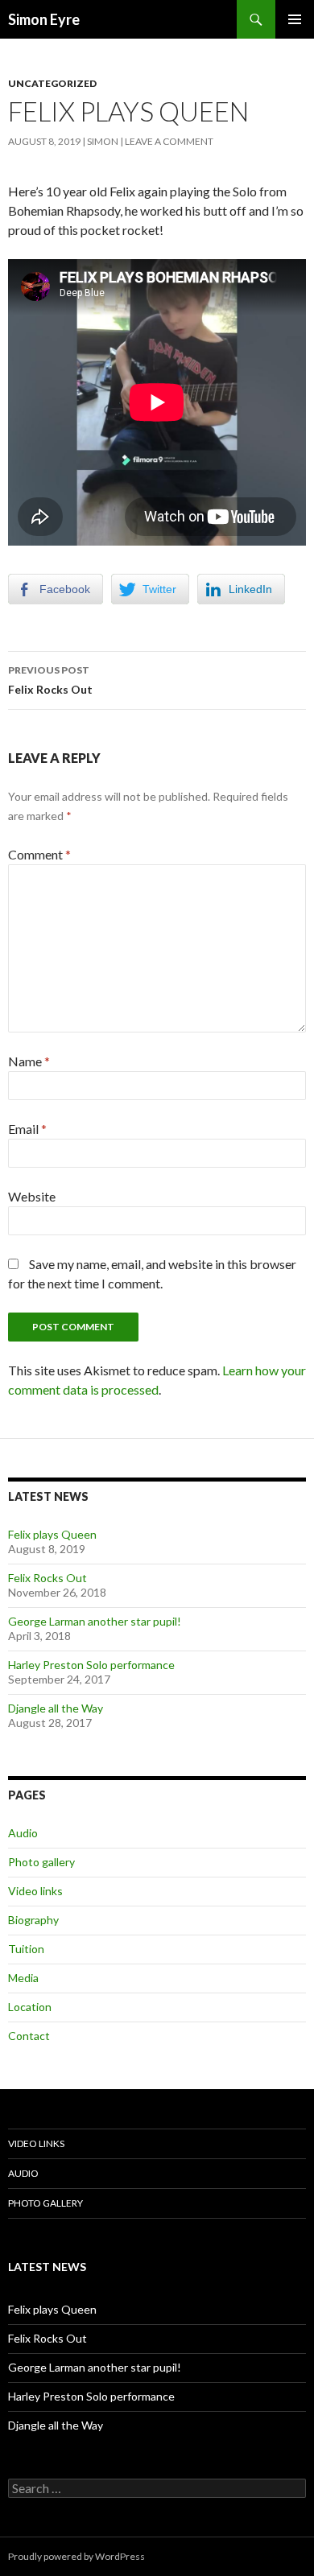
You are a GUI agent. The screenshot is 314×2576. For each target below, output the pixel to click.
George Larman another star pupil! (95, 1621)
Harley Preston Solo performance (91, 1665)
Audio (23, 1833)
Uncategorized (52, 83)
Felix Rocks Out (50, 680)
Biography (33, 1920)
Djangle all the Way (56, 1708)
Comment (39, 854)
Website (32, 1196)
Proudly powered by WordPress (76, 2556)
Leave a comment (169, 141)
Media (23, 1978)
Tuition (26, 1949)
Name (29, 1061)
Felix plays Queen (52, 1534)
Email (27, 1129)
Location (30, 2007)
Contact (29, 2036)
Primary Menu (295, 19)
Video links (35, 1891)
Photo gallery (41, 1862)
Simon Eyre (44, 19)
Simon (103, 141)
